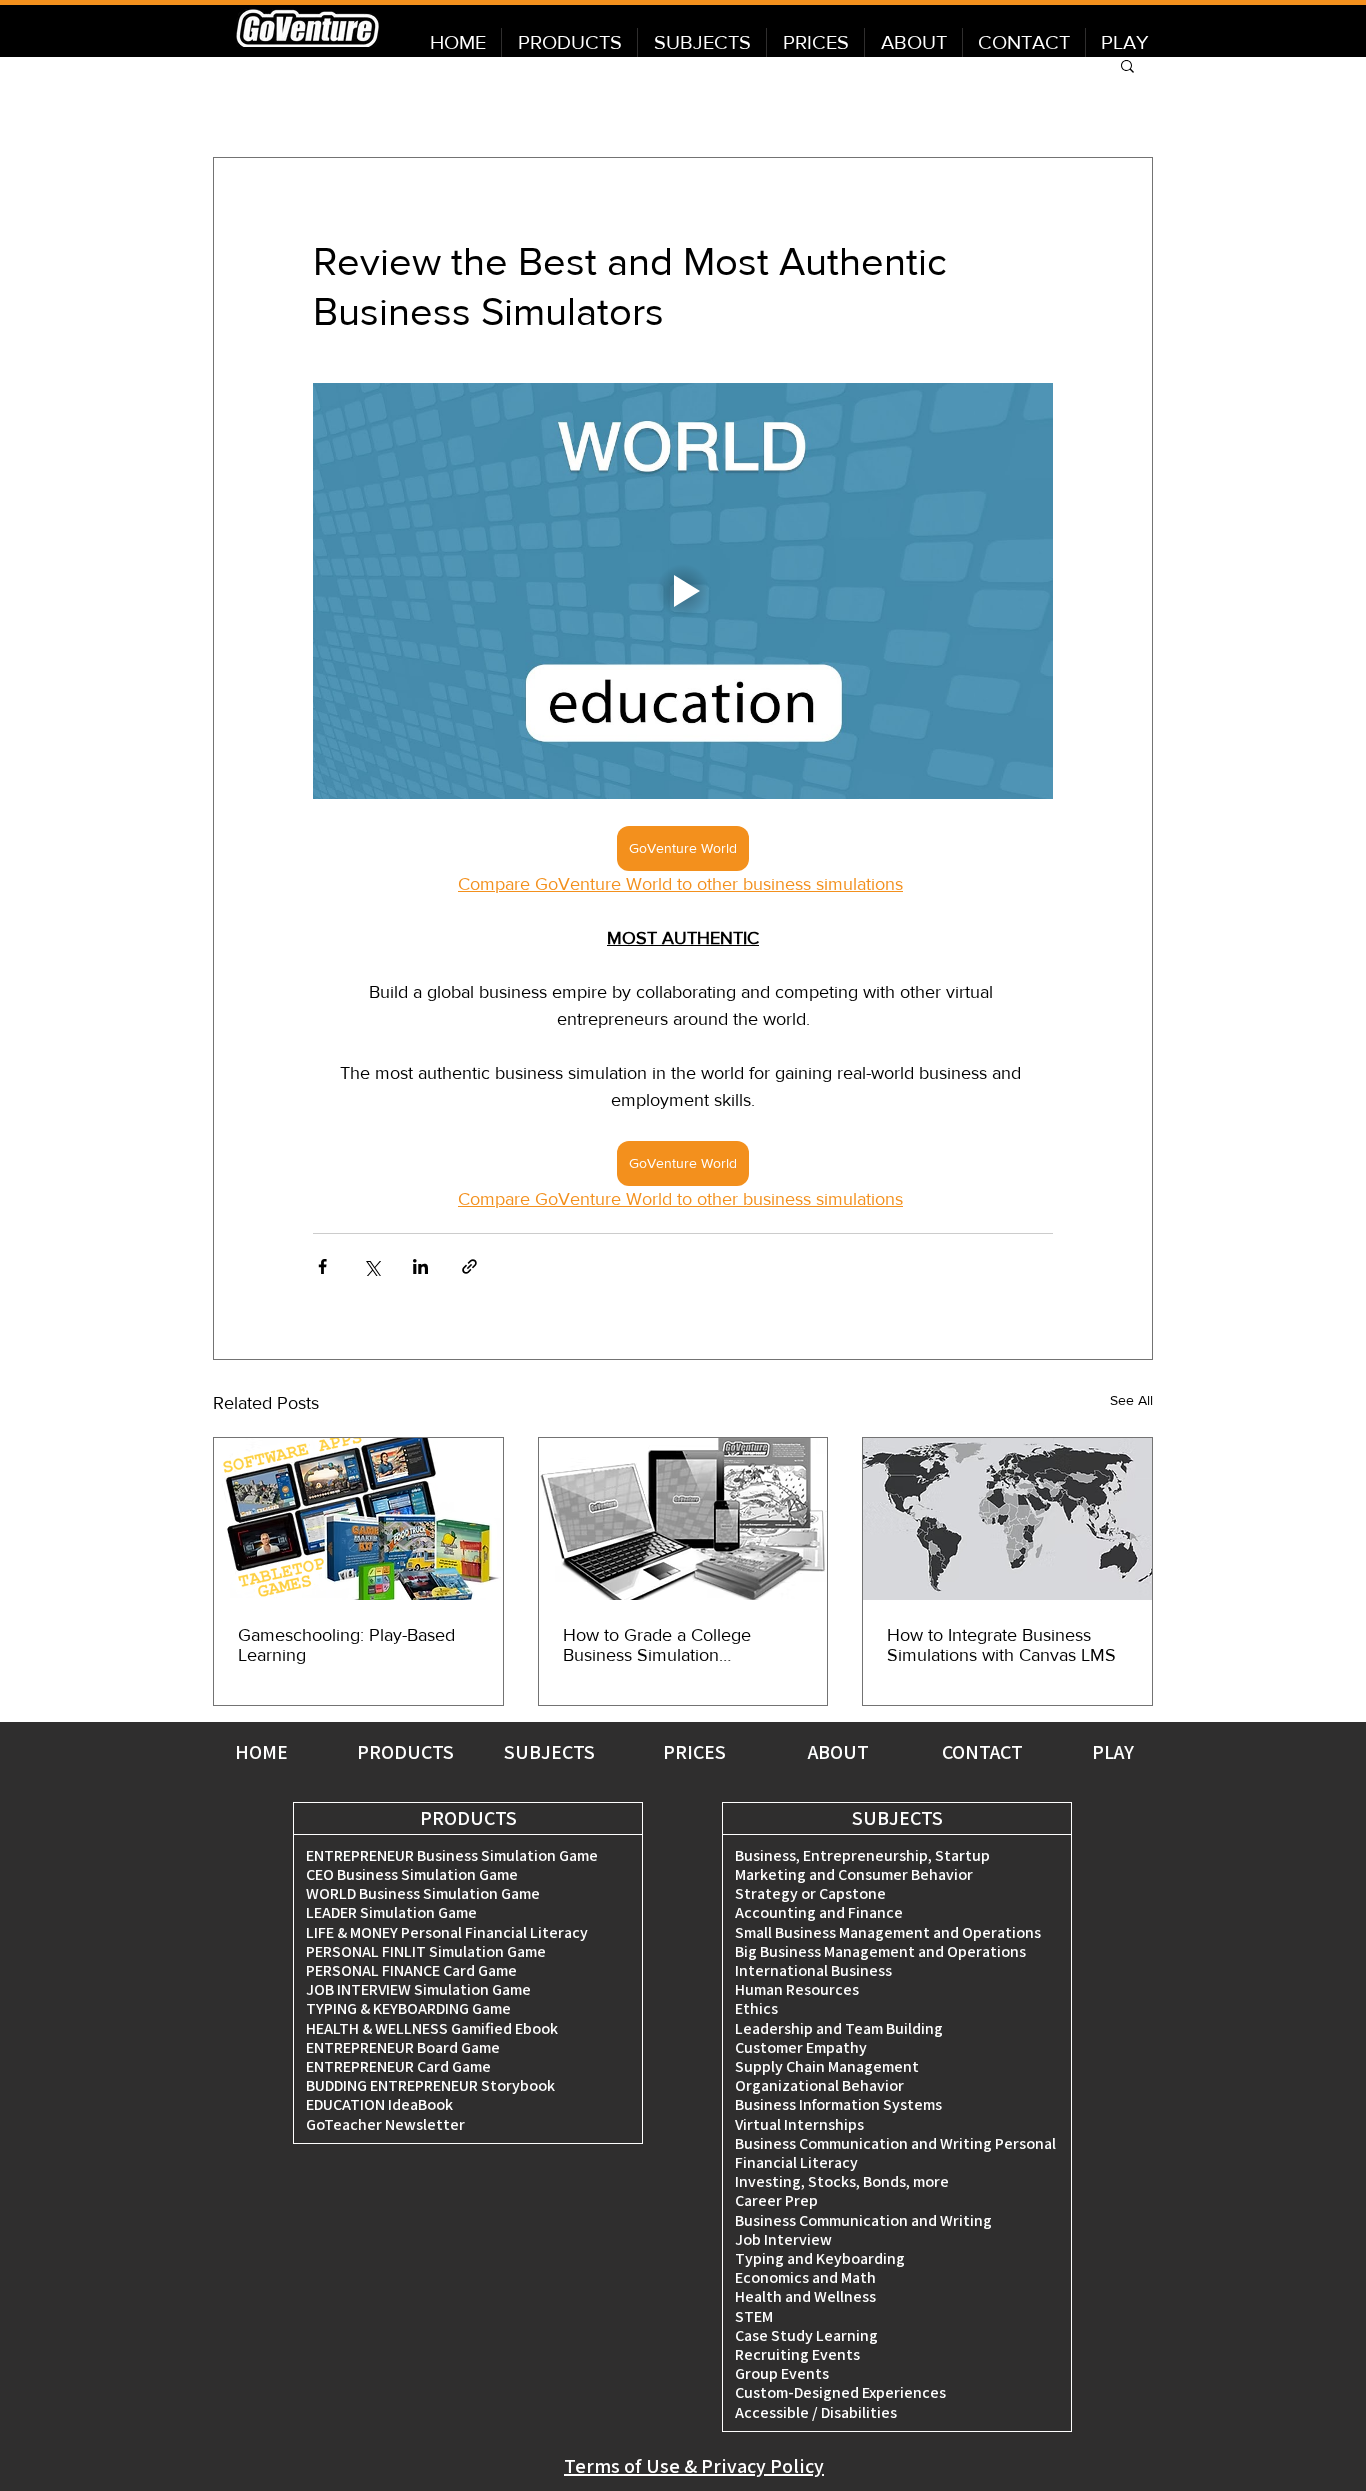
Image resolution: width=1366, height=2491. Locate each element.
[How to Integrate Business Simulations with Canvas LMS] (1007, 1519)
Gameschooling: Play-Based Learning (346, 1645)
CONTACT (982, 1752)
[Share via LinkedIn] (420, 1266)
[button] (1127, 65)
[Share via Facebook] (322, 1266)
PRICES (694, 1752)
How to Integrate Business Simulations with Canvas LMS (1001, 1645)
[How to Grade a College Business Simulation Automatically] (683, 1519)
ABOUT (838, 1752)
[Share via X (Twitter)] (371, 1266)
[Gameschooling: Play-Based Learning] (358, 1519)
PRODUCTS (405, 1752)
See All (1131, 1400)
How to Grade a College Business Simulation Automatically (657, 1645)
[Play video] (683, 591)
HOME (261, 1752)
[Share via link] (469, 1266)
